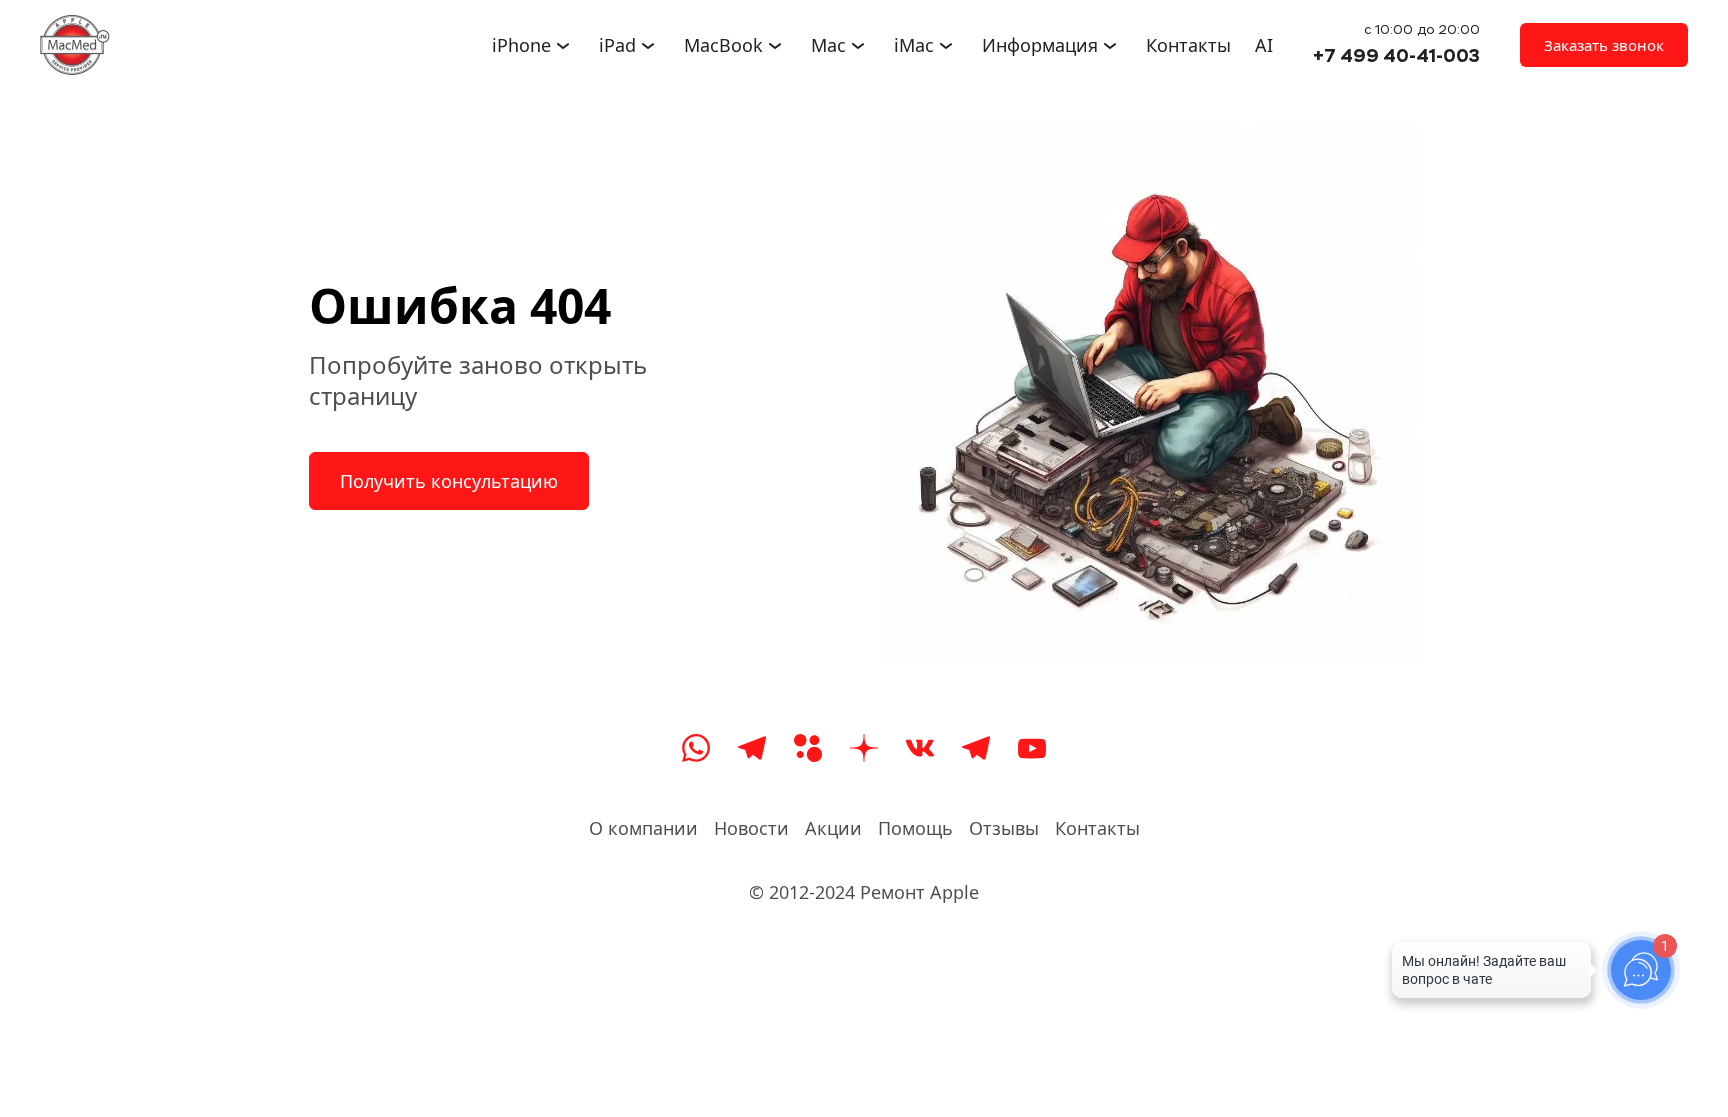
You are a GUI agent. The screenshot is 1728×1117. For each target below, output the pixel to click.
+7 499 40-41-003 (1396, 55)
